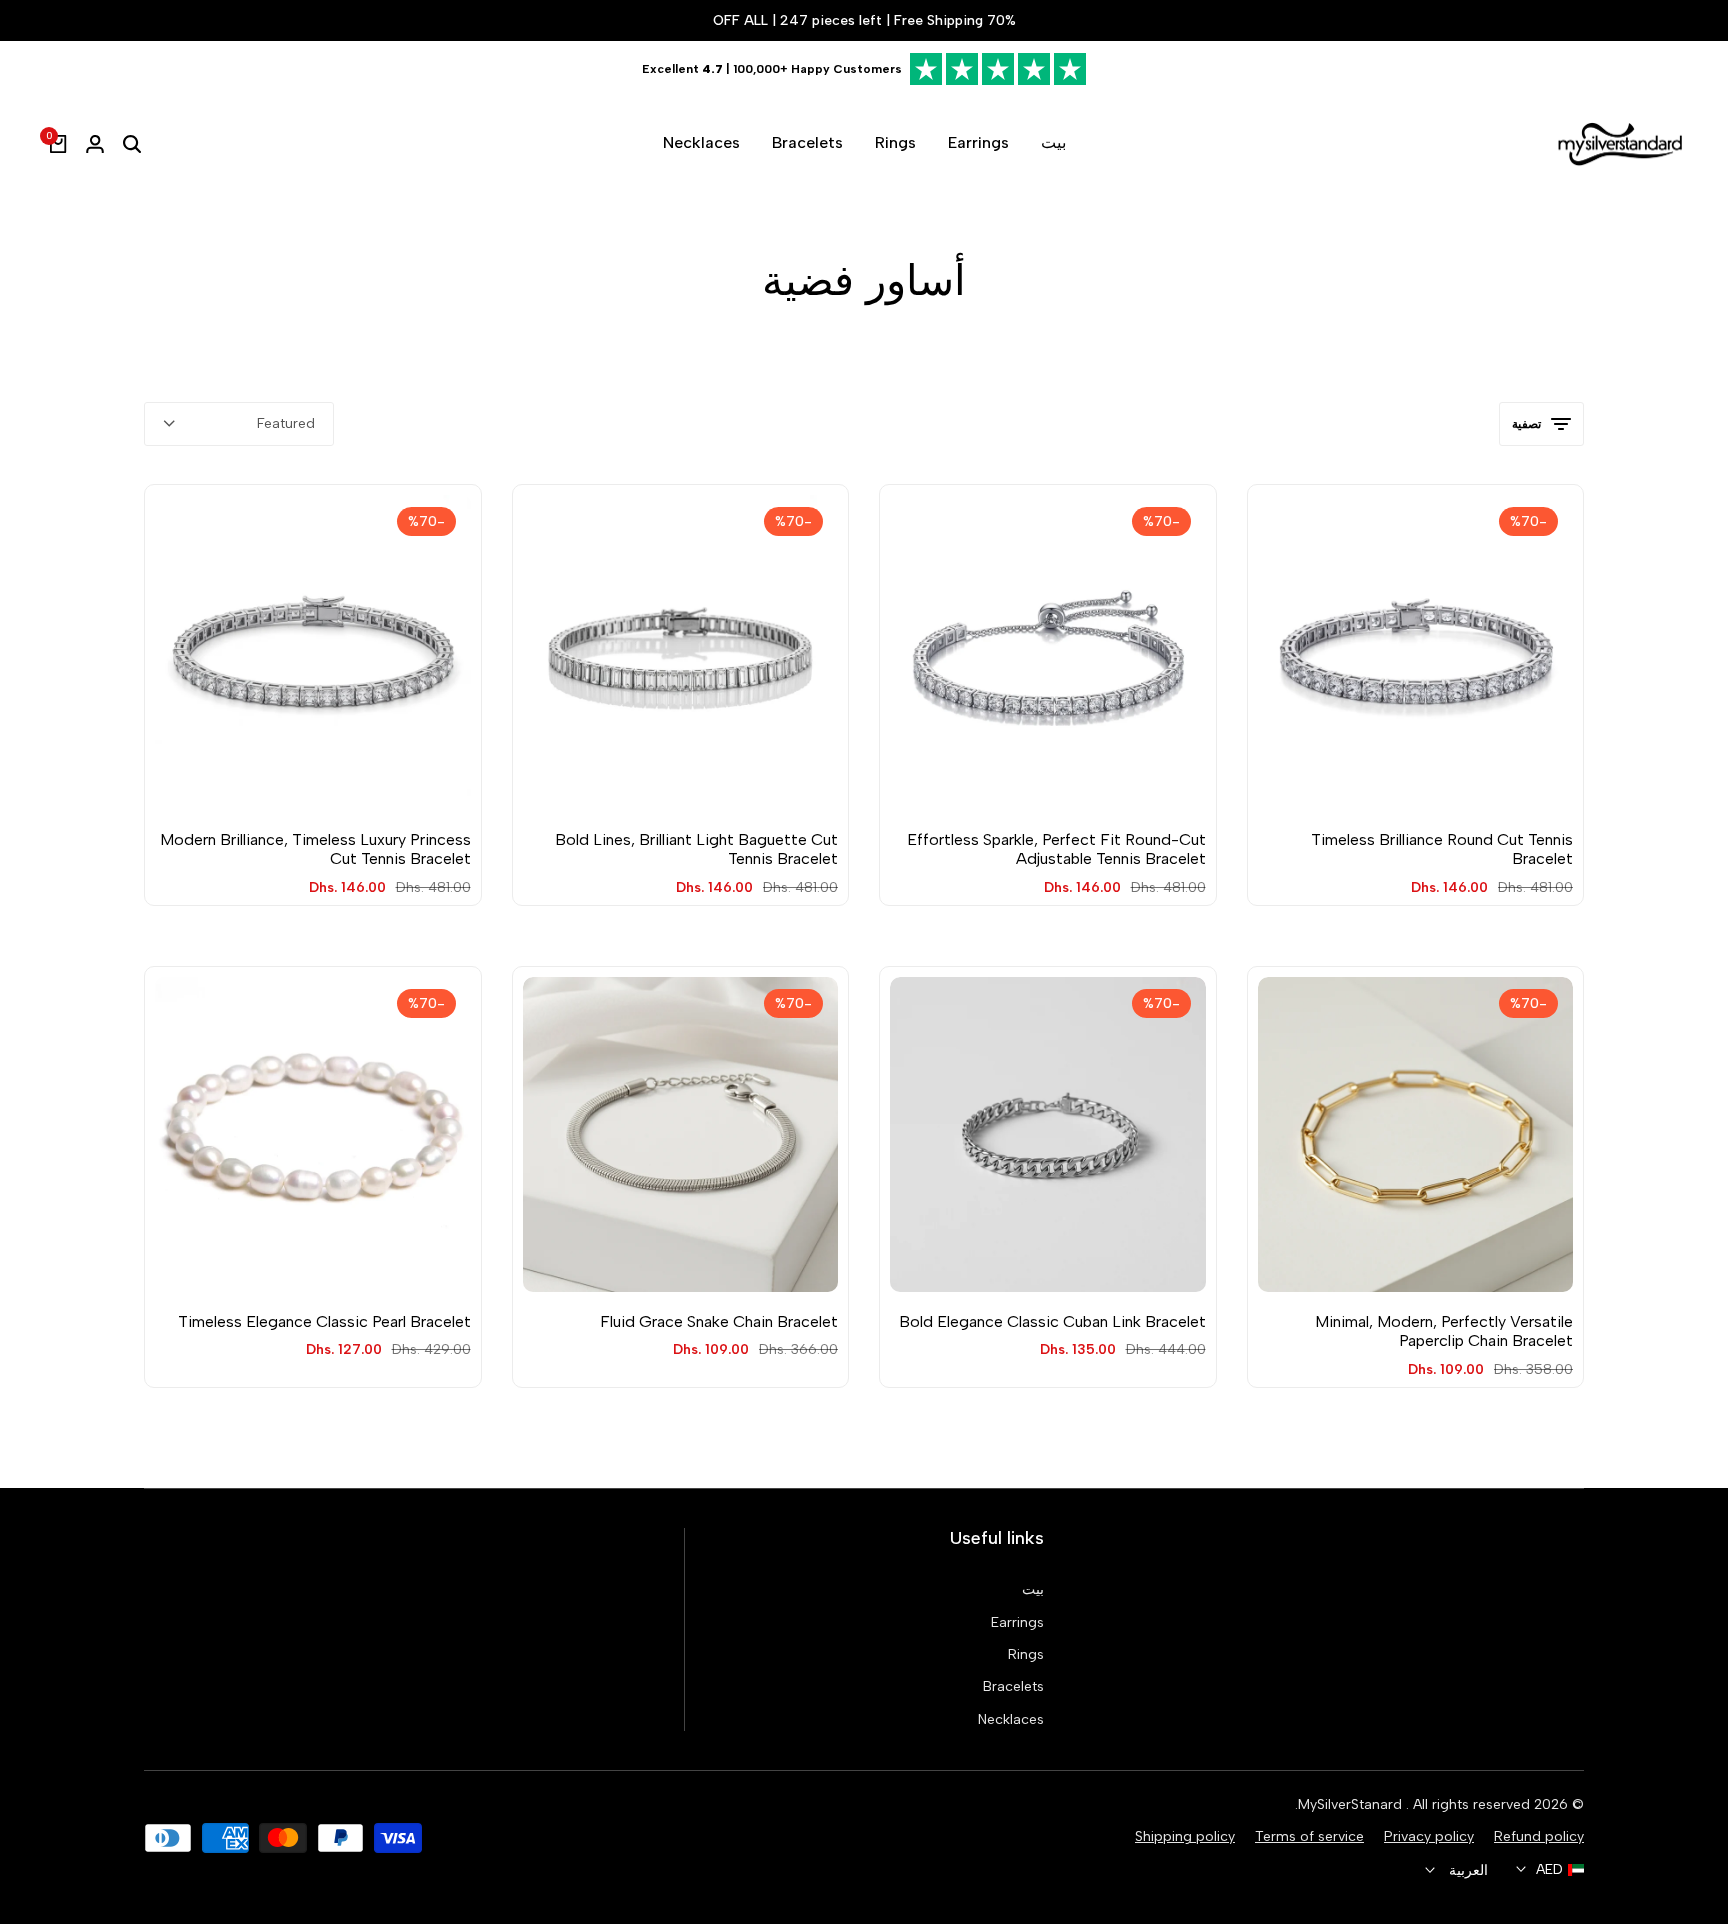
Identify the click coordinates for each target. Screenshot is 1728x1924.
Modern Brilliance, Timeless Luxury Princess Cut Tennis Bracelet (315, 849)
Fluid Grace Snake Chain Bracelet (719, 1321)
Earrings (1017, 1622)
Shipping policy (1185, 1836)
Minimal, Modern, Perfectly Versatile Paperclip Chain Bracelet (1444, 1331)
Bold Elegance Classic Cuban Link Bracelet (1052, 1321)
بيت (1033, 1589)
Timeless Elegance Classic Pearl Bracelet (324, 1321)
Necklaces (1011, 1719)
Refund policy (1539, 1836)
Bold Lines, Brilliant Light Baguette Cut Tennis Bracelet (696, 849)
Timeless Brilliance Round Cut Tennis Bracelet (1442, 849)
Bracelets (1013, 1686)
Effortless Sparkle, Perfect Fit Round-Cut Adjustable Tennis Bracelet (1056, 849)
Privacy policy (1429, 1836)
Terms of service (1309, 1836)
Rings (1026, 1654)
